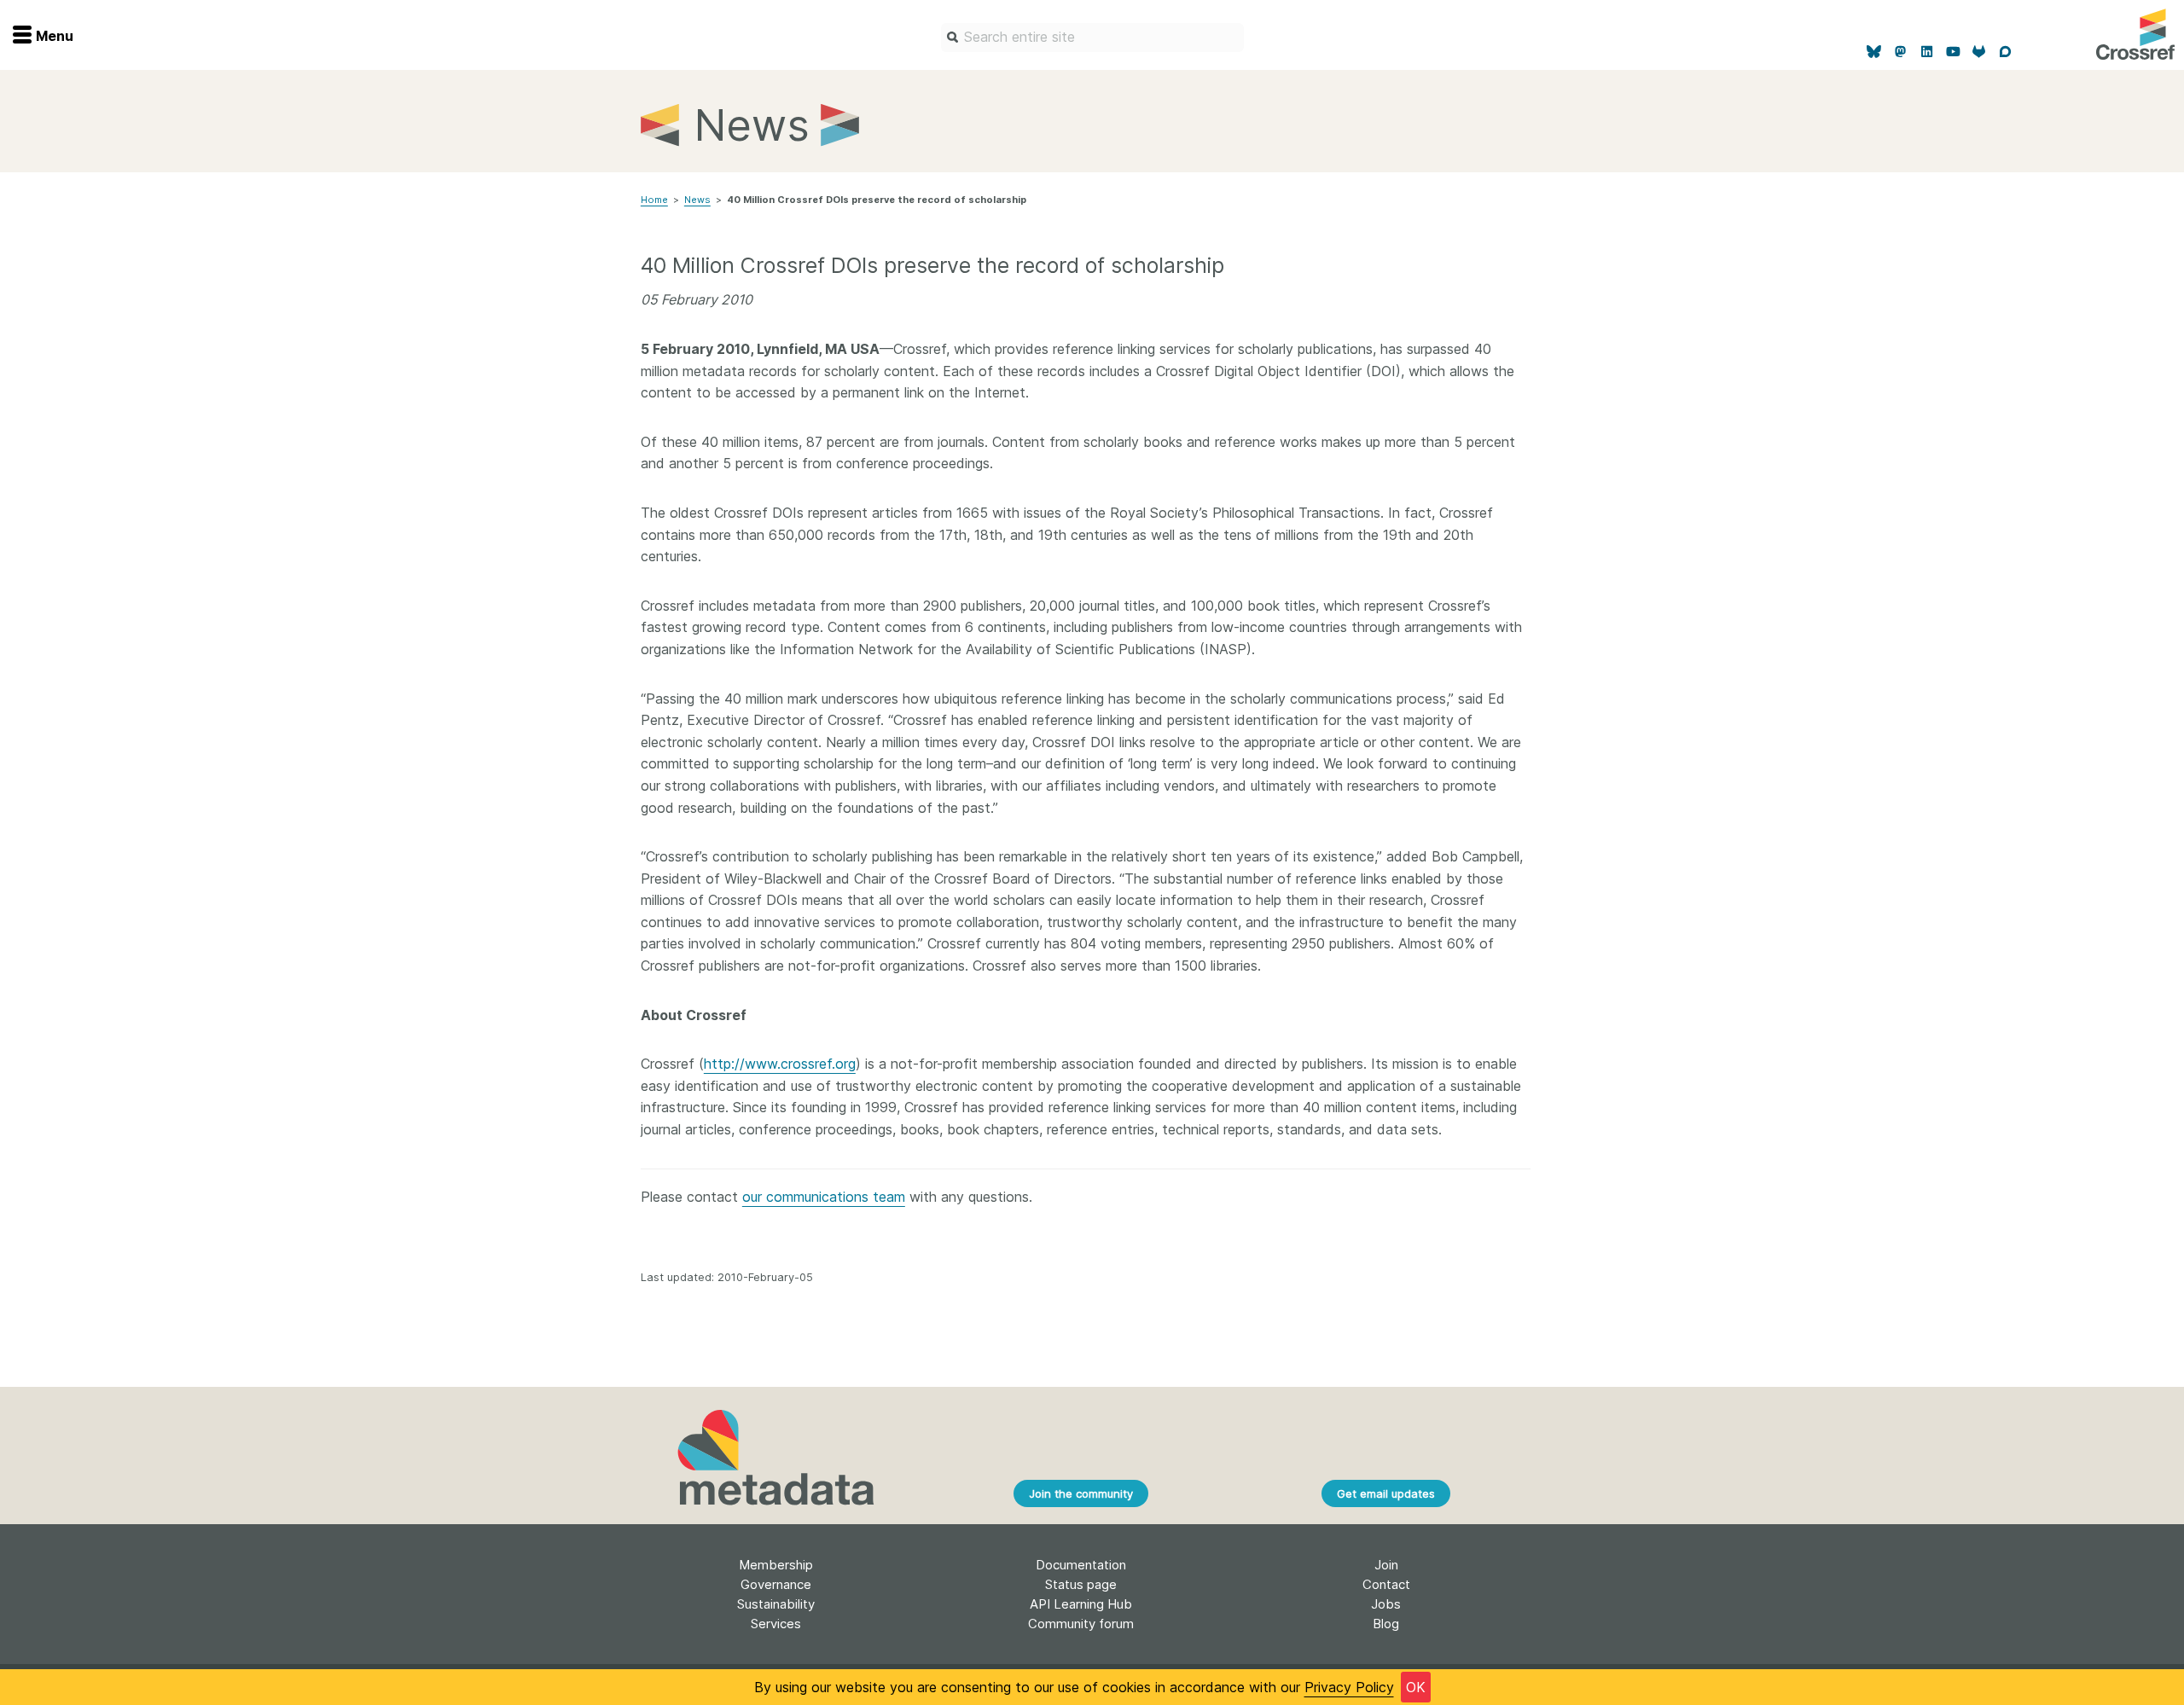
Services (776, 1624)
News (697, 200)
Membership (776, 1565)
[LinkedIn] (1927, 52)
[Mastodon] (1900, 52)
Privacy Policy (1349, 1687)
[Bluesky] (1875, 52)
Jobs (1386, 1604)
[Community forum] (2005, 52)
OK (1416, 1687)
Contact (1386, 1584)
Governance (776, 1584)
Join (1386, 1565)
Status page (1081, 1584)
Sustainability (776, 1604)
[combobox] (1092, 38)
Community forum (1081, 1624)
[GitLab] (1980, 52)
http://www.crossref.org (780, 1064)
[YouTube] (1953, 52)
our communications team (824, 1197)
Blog (1386, 1624)
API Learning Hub (1081, 1604)
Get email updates (1386, 1493)
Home (654, 200)
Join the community (1081, 1493)
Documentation (1081, 1565)
